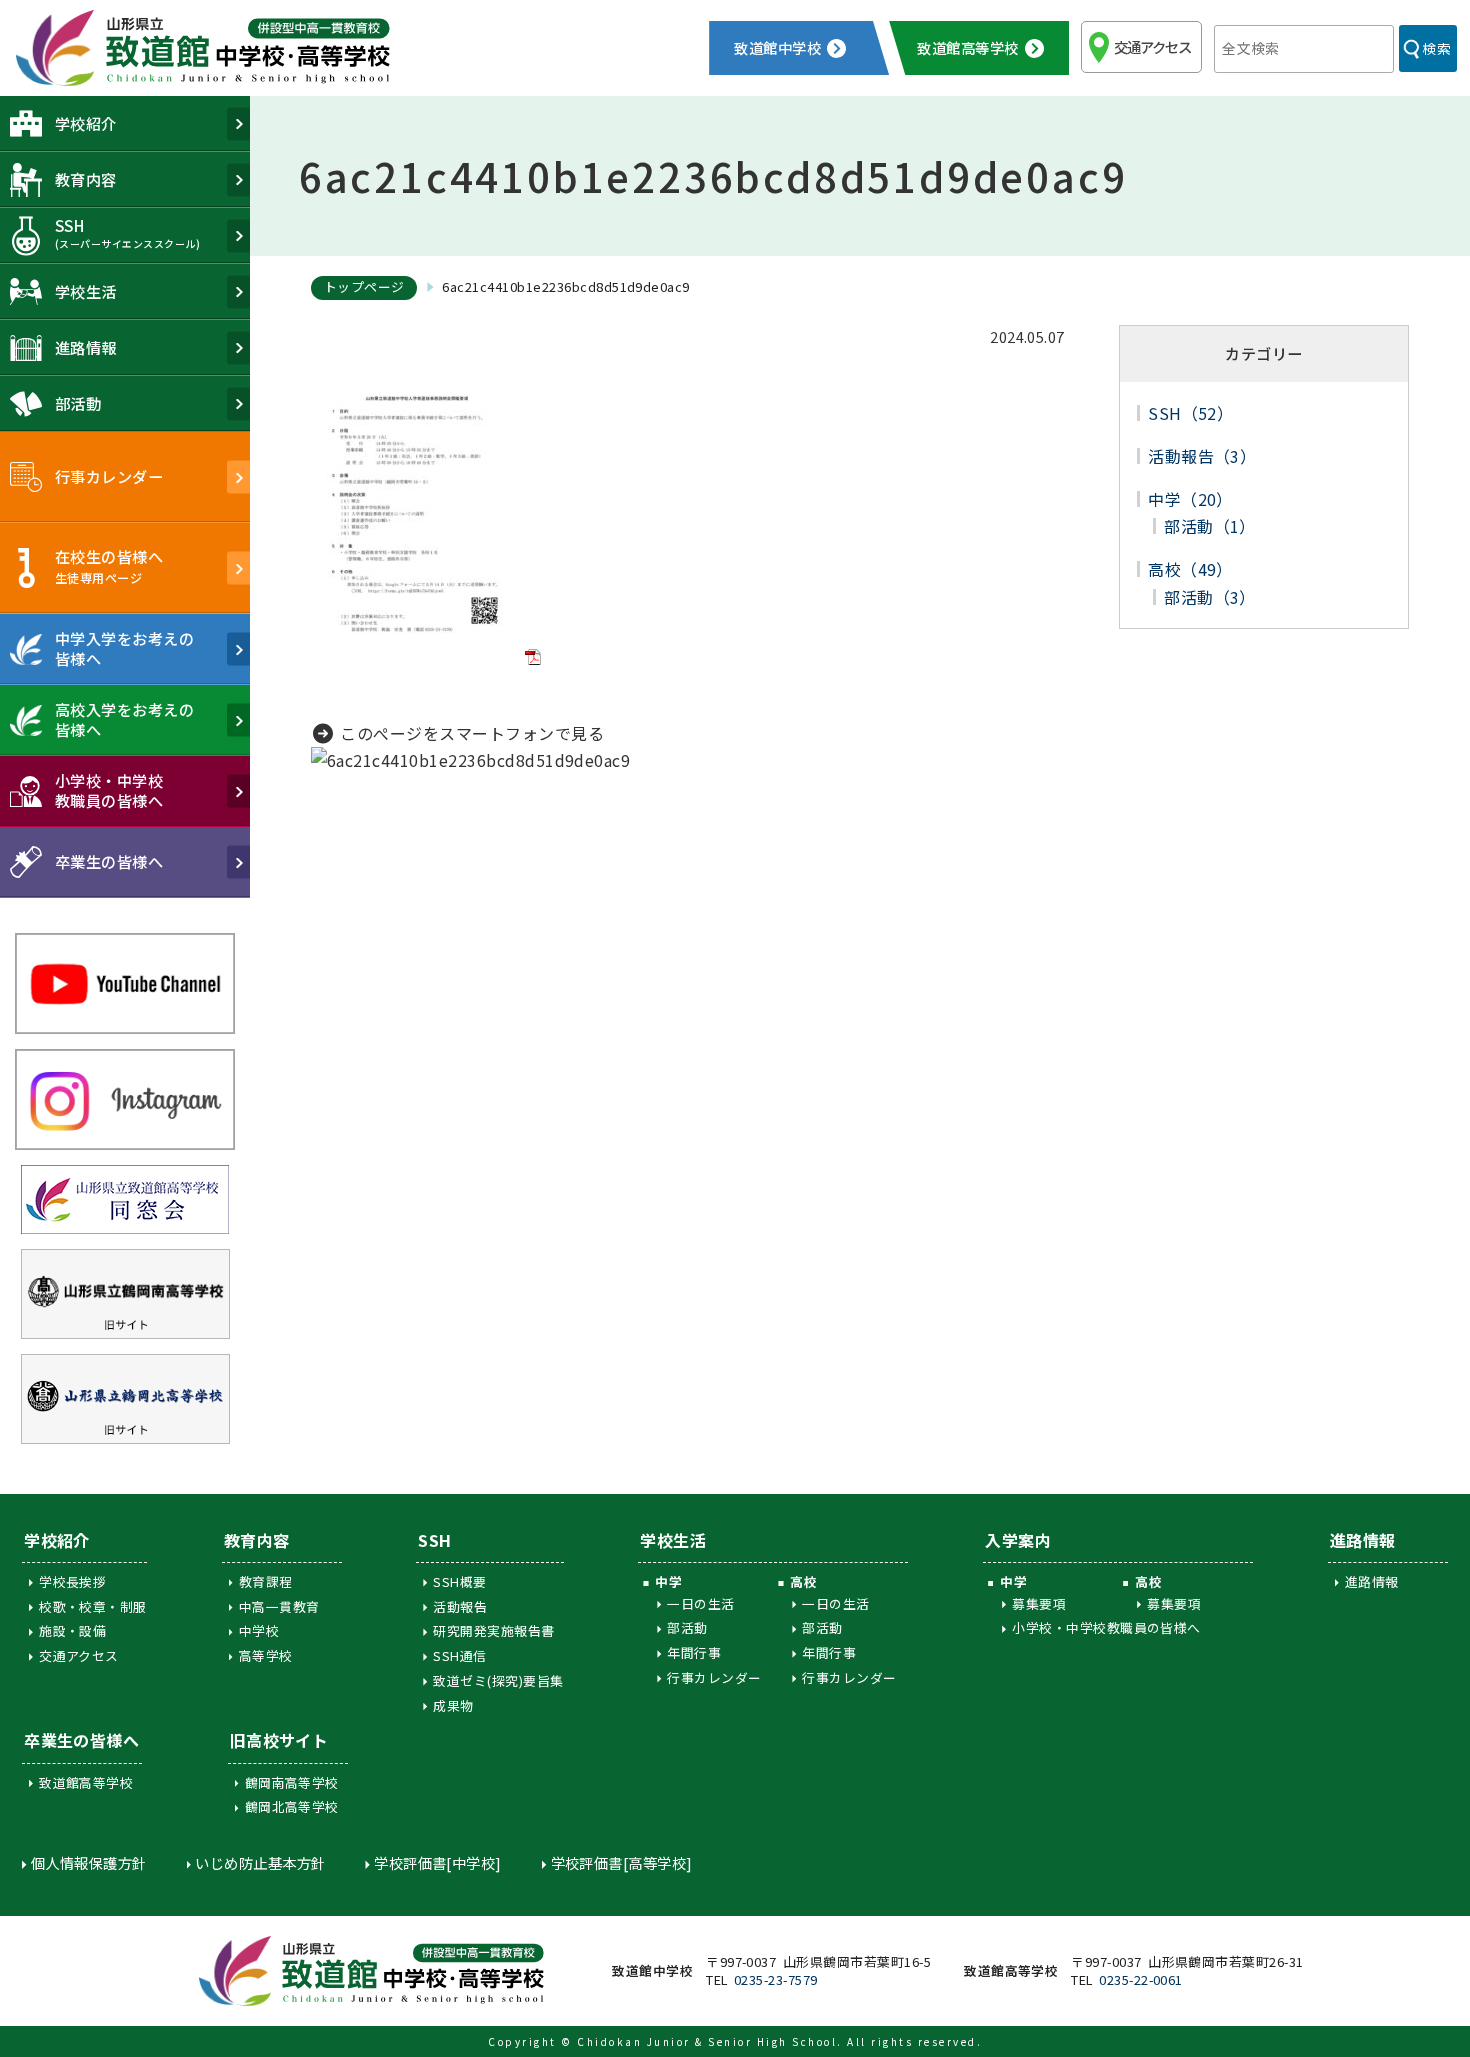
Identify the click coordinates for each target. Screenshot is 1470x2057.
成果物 (453, 1705)
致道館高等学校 (86, 1782)
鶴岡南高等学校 (292, 1782)
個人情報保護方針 (88, 1862)
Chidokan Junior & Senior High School (707, 2041)
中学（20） (1190, 499)
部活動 (687, 1627)
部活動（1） (1210, 526)
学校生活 (673, 1540)
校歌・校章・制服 (93, 1606)
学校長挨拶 (72, 1581)
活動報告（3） (1202, 456)
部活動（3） (1210, 597)
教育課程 (266, 1581)
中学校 (259, 1630)
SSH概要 (459, 1581)
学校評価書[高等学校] (622, 1862)
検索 (1436, 48)
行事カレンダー (714, 1677)
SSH (434, 1540)
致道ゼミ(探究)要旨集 (498, 1680)
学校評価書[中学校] (437, 1862)
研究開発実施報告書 (493, 1630)
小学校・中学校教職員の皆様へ (1106, 1627)
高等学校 (266, 1655)
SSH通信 (459, 1655)
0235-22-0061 (1141, 1979)
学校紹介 (57, 1540)
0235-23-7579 (776, 1979)
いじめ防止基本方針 (260, 1862)
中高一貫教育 (279, 1606)
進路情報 (1363, 1540)
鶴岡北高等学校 (292, 1806)
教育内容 (257, 1540)
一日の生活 (700, 1603)
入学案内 (1018, 1540)
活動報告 (460, 1606)
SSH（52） (1190, 413)
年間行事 (694, 1652)
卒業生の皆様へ (81, 1740)
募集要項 (1039, 1603)
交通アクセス (1152, 46)
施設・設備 (72, 1630)
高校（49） (1190, 569)
